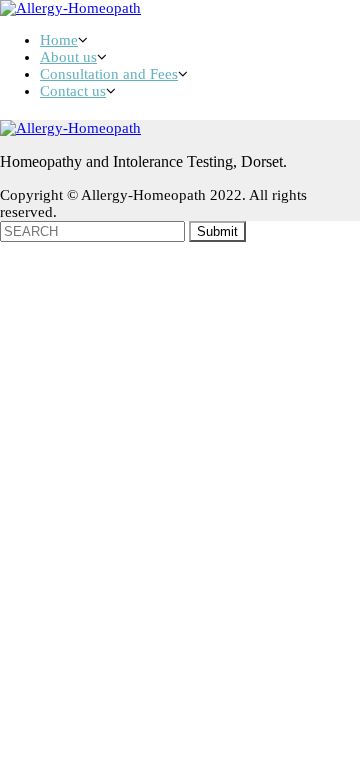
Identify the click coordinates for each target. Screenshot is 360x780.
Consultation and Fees (109, 74)
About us (68, 57)
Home (59, 40)
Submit (217, 231)
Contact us (73, 91)
